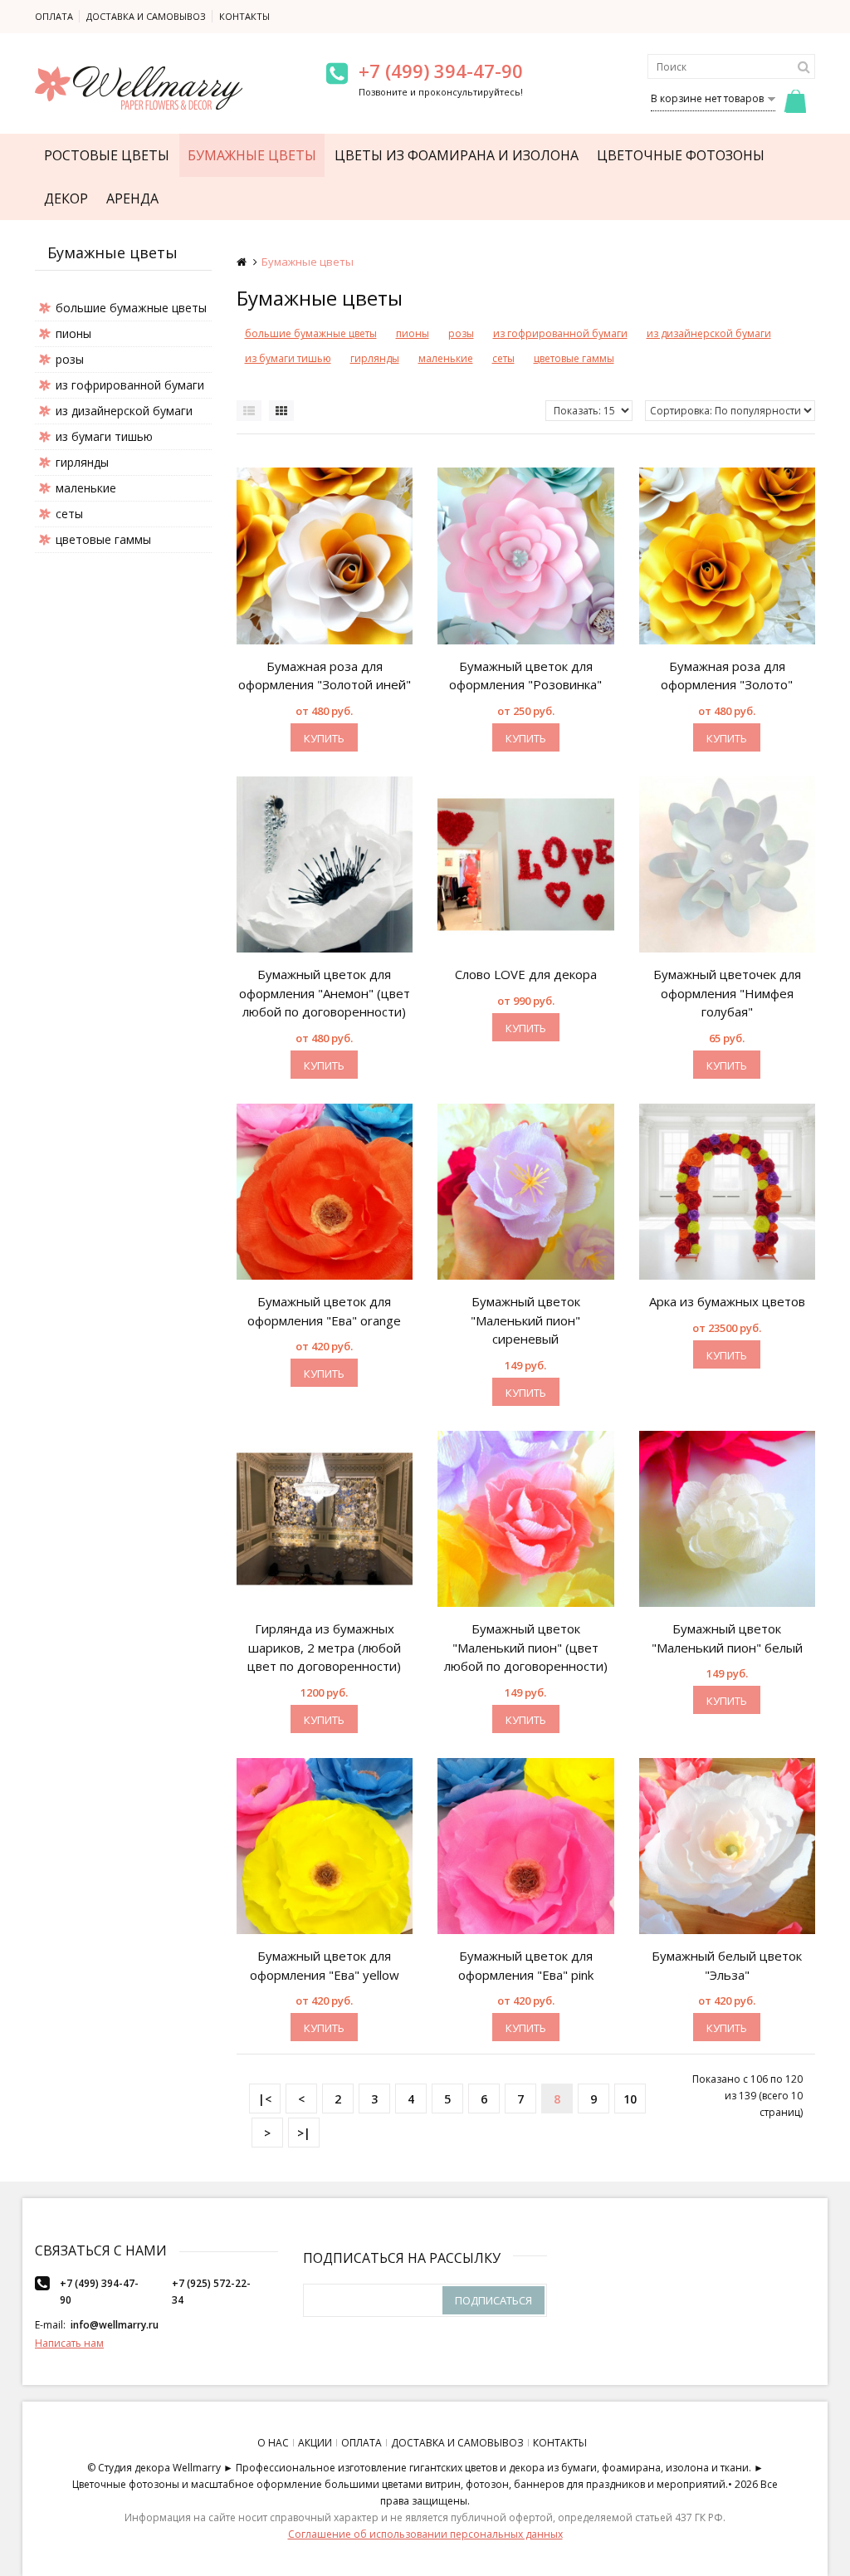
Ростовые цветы (107, 155)
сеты (69, 514)
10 (630, 2099)
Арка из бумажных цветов (727, 1301)
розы (70, 359)
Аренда (132, 198)
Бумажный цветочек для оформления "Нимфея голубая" (727, 993)
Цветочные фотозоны (681, 155)
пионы (73, 333)
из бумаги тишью (104, 436)
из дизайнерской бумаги (124, 411)
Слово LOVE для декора (526, 974)
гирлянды (82, 462)
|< (265, 2099)
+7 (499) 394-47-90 (441, 71)
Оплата (54, 16)
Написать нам (69, 2343)
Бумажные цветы (252, 155)
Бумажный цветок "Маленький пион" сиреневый (525, 1320)
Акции (315, 2443)
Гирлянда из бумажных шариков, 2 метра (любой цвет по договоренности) (324, 1647)
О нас (273, 2443)
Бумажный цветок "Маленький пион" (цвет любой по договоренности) (526, 1647)
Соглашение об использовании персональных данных (425, 2534)
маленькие (86, 488)
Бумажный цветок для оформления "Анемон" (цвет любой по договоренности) (325, 993)
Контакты (244, 16)
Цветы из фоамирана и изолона (457, 155)
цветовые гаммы (103, 539)
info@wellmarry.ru (115, 2325)
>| (304, 2133)
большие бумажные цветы (131, 308)
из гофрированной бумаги (130, 385)
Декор (66, 198)
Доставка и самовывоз (146, 16)
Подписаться (493, 2300)
